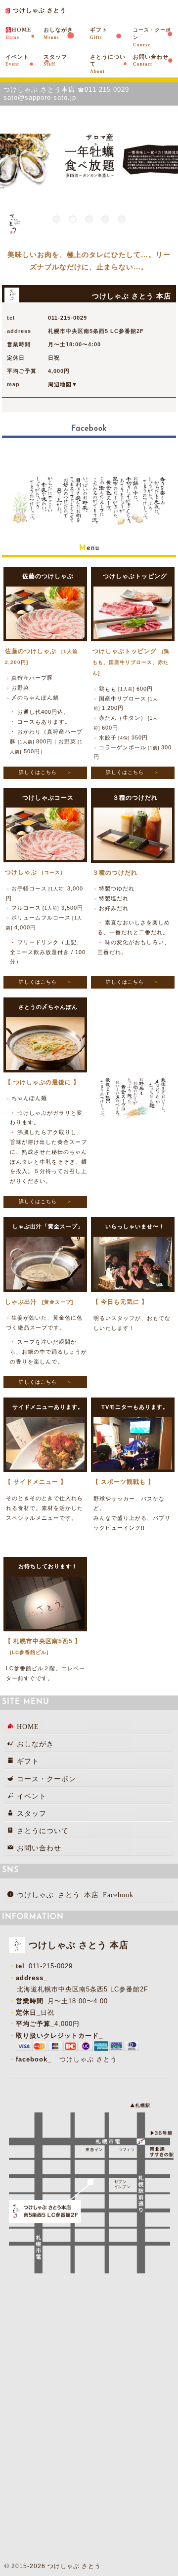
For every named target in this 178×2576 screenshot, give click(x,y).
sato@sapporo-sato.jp (40, 97)
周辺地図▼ (63, 384)
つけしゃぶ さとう (88, 2059)
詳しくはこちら (38, 772)
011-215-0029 (107, 90)
